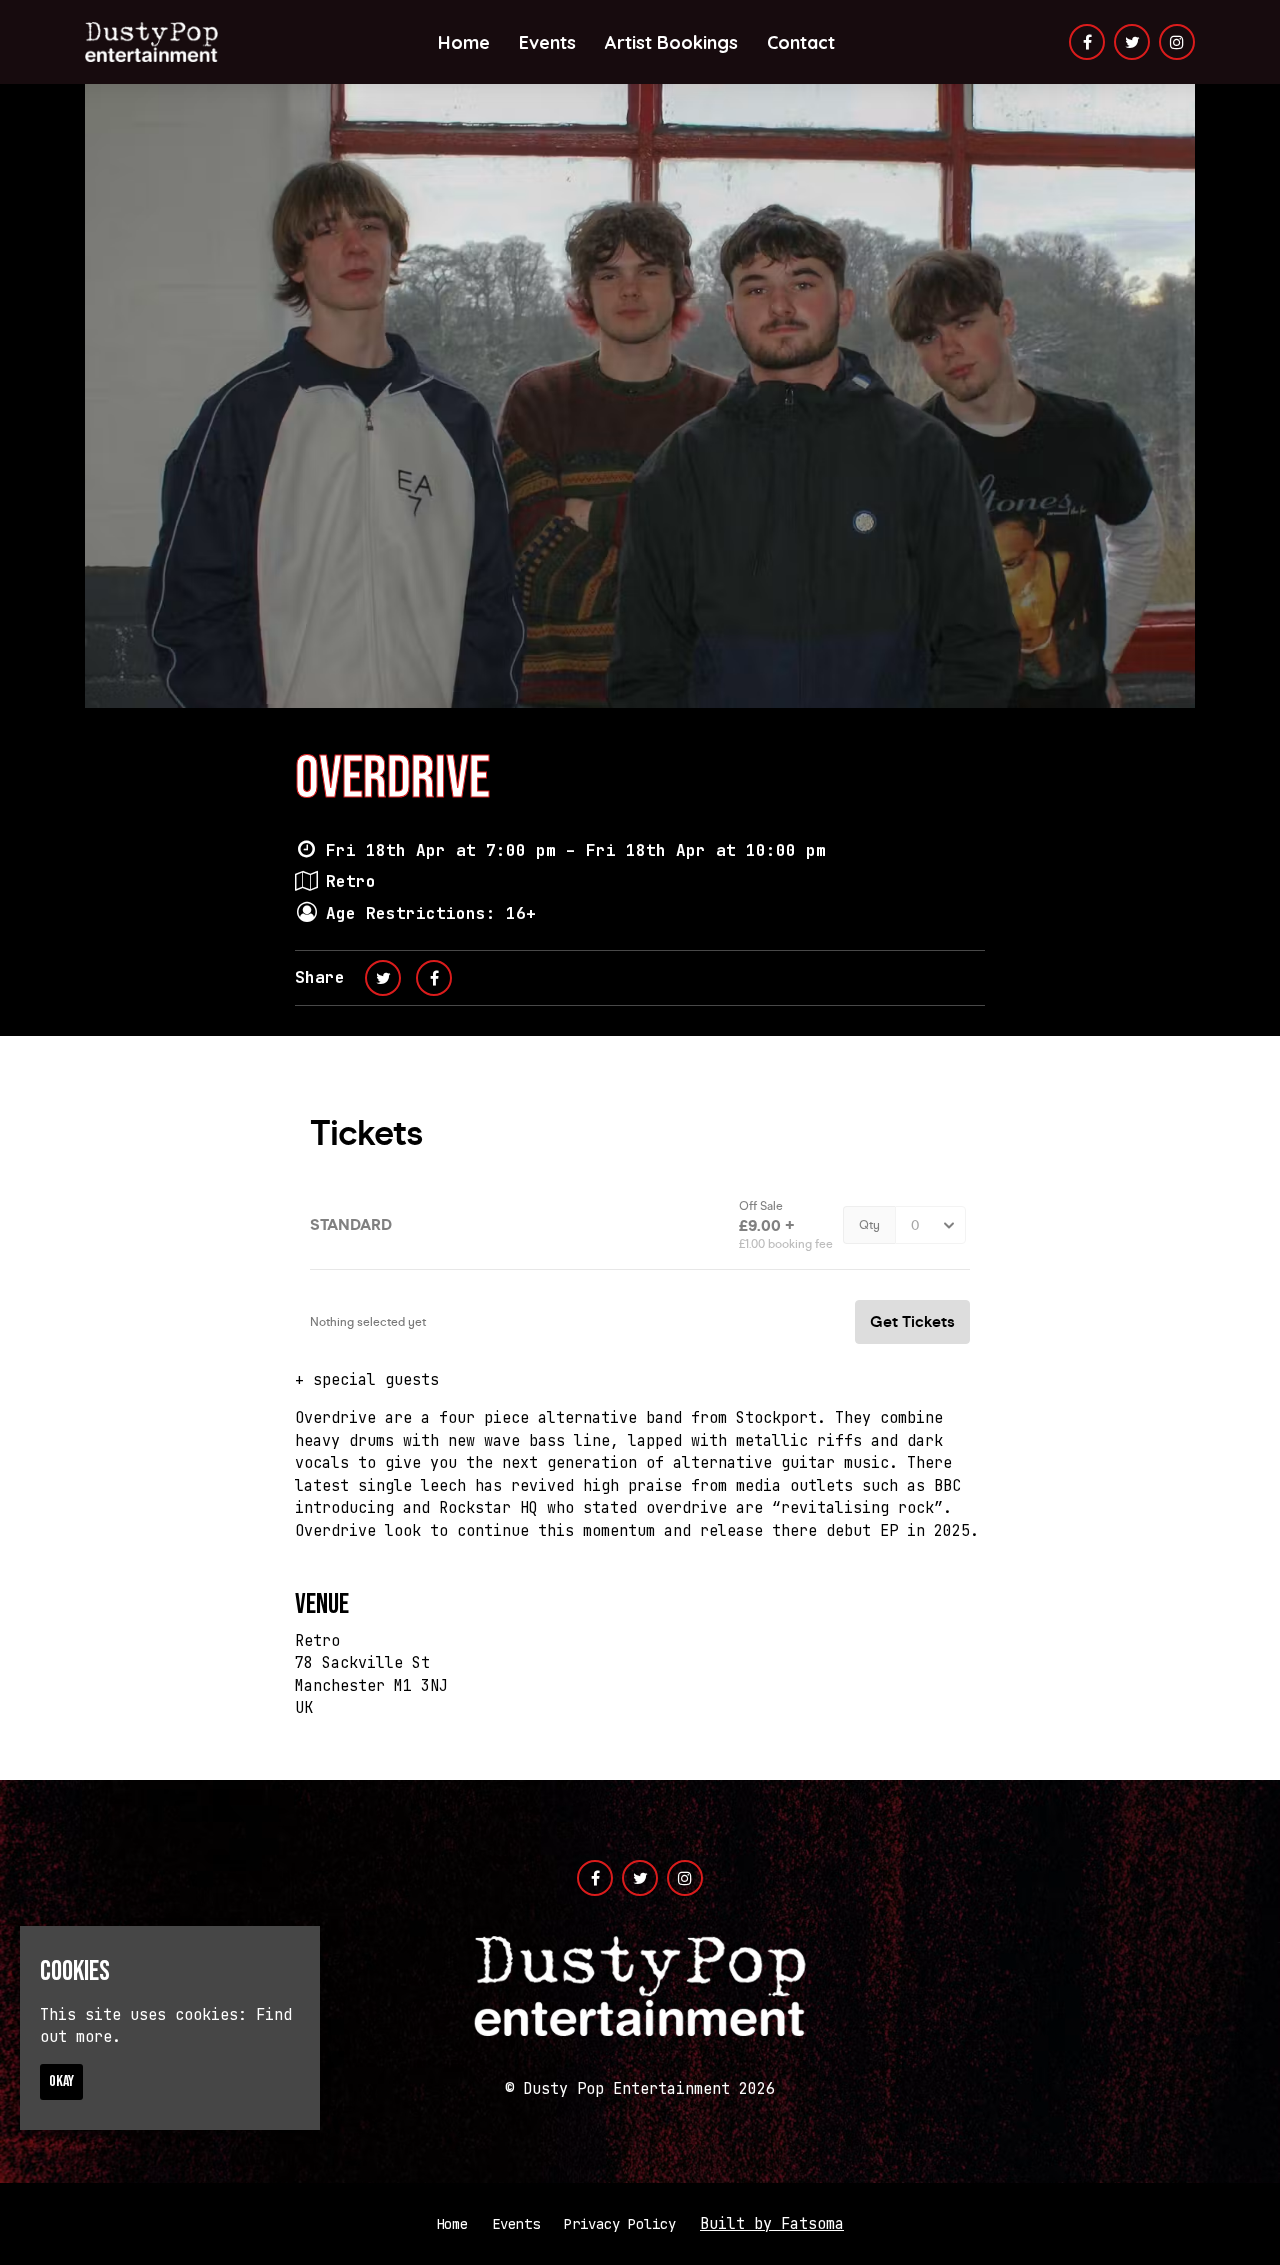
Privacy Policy (620, 2224)
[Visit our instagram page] (1177, 43)
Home (464, 42)
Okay (61, 2080)
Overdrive (392, 779)
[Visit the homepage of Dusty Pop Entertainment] (151, 42)
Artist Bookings (671, 42)
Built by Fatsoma (772, 2224)
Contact (801, 42)
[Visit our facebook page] (1087, 43)
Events (547, 42)
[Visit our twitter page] (1132, 43)
